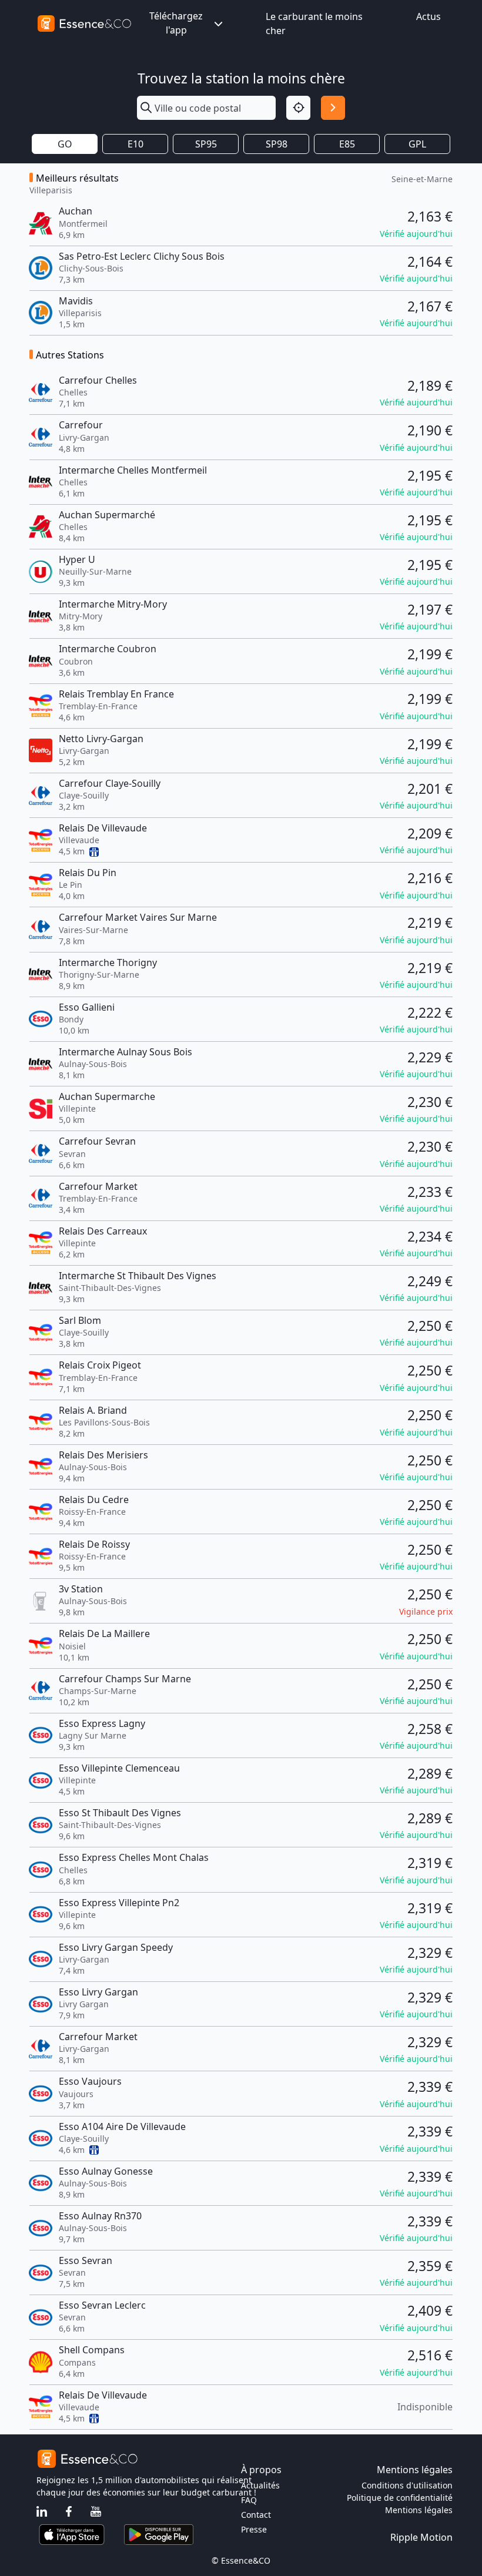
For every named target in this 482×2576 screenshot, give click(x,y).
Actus (429, 16)
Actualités (260, 2485)
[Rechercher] (333, 108)
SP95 (206, 144)
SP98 (277, 144)
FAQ (249, 2500)
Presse (254, 2529)
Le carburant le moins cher (314, 24)
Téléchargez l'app (176, 23)
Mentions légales (419, 2510)
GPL (417, 144)
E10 (135, 144)
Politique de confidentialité (400, 2498)
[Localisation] (298, 108)
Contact (256, 2515)
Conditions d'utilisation (407, 2485)
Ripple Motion (421, 2537)
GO (65, 144)
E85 (347, 144)
